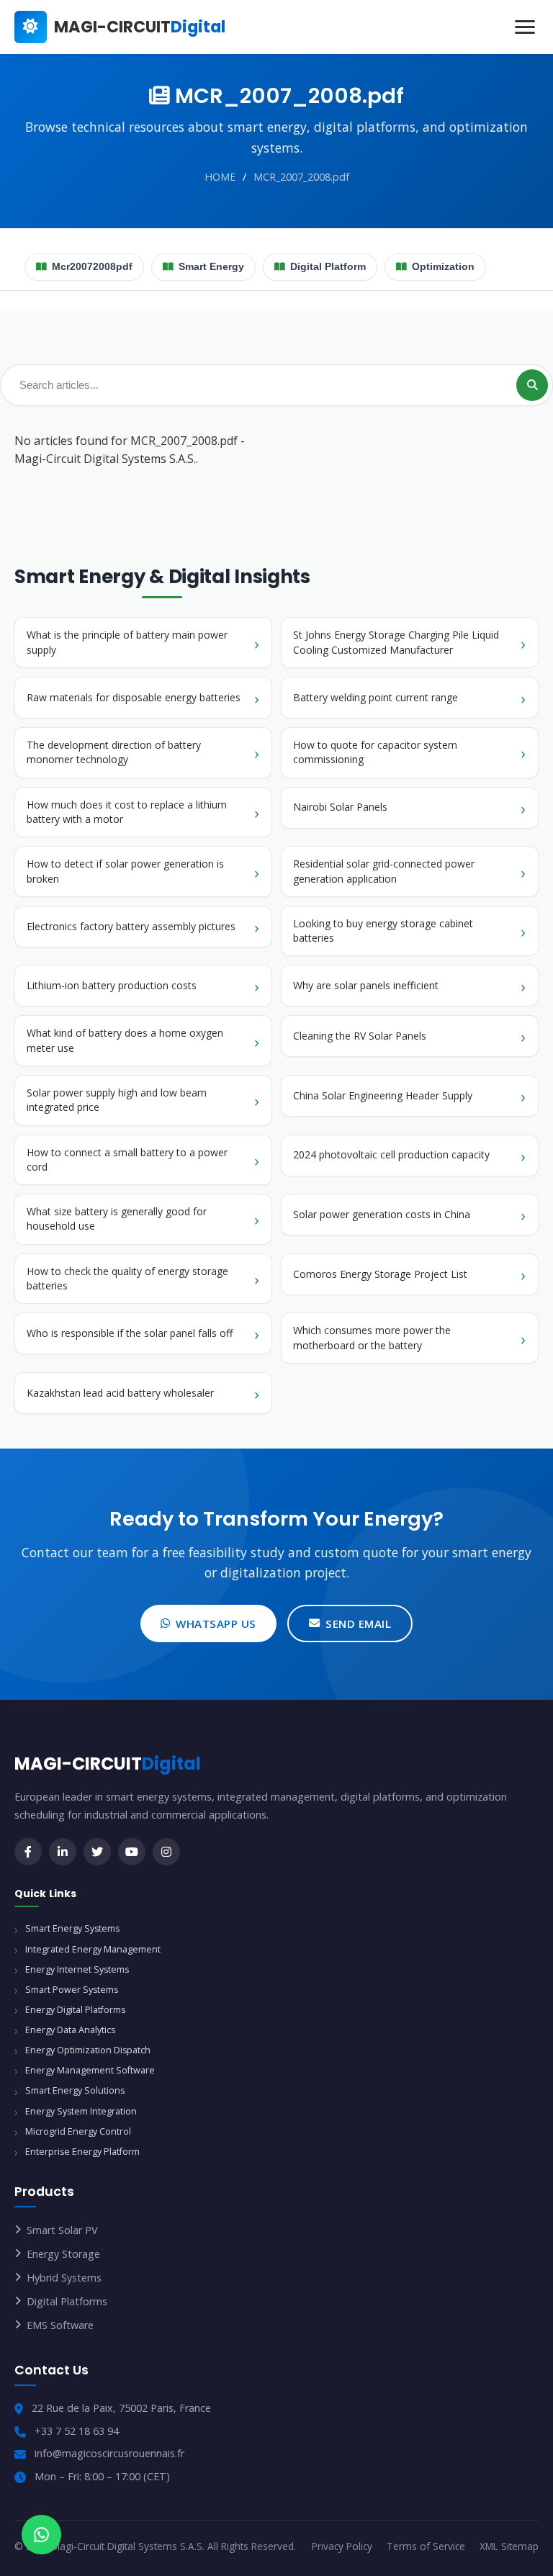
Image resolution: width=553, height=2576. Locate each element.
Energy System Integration (81, 2111)
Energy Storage (63, 2254)
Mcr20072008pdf (92, 267)
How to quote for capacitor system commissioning (375, 752)
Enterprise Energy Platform (82, 2152)
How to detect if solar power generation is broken (125, 871)
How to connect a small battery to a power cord (127, 1159)
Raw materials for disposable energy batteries (134, 697)
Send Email (358, 1623)
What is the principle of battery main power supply (127, 642)
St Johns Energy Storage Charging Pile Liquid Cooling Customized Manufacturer (396, 642)
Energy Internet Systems (77, 1969)
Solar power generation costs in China (382, 1214)
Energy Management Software (90, 2070)
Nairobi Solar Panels (340, 807)
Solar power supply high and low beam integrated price (117, 1100)
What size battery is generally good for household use (117, 1219)
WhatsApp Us (216, 1623)
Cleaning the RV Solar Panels (360, 1036)
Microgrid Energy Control (78, 2131)
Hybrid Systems (64, 2278)
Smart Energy (211, 267)
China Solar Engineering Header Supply (383, 1095)
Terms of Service (426, 2546)
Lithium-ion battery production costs (112, 985)
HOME (220, 177)
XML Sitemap (509, 2546)
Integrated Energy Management (93, 1949)
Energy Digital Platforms (75, 2010)
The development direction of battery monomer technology (114, 752)
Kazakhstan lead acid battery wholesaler (120, 1393)
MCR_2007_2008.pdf (301, 177)
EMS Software (60, 2325)
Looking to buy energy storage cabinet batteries (383, 931)
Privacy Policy (342, 2546)
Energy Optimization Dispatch (88, 2050)
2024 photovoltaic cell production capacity (391, 1154)
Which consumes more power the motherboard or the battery (372, 1337)
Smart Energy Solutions (75, 2090)
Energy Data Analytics (70, 2030)
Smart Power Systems (72, 1990)
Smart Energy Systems (72, 1928)
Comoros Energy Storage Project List (380, 1274)
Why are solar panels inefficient (366, 985)
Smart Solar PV (62, 2230)
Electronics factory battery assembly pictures (131, 926)
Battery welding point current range (376, 697)
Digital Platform (328, 267)
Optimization (443, 267)
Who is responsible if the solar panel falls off (130, 1333)
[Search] (532, 385)
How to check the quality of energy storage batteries (127, 1278)
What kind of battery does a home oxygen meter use (125, 1040)
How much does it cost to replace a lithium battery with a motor (127, 812)
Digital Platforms (67, 2301)
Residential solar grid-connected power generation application (384, 871)
